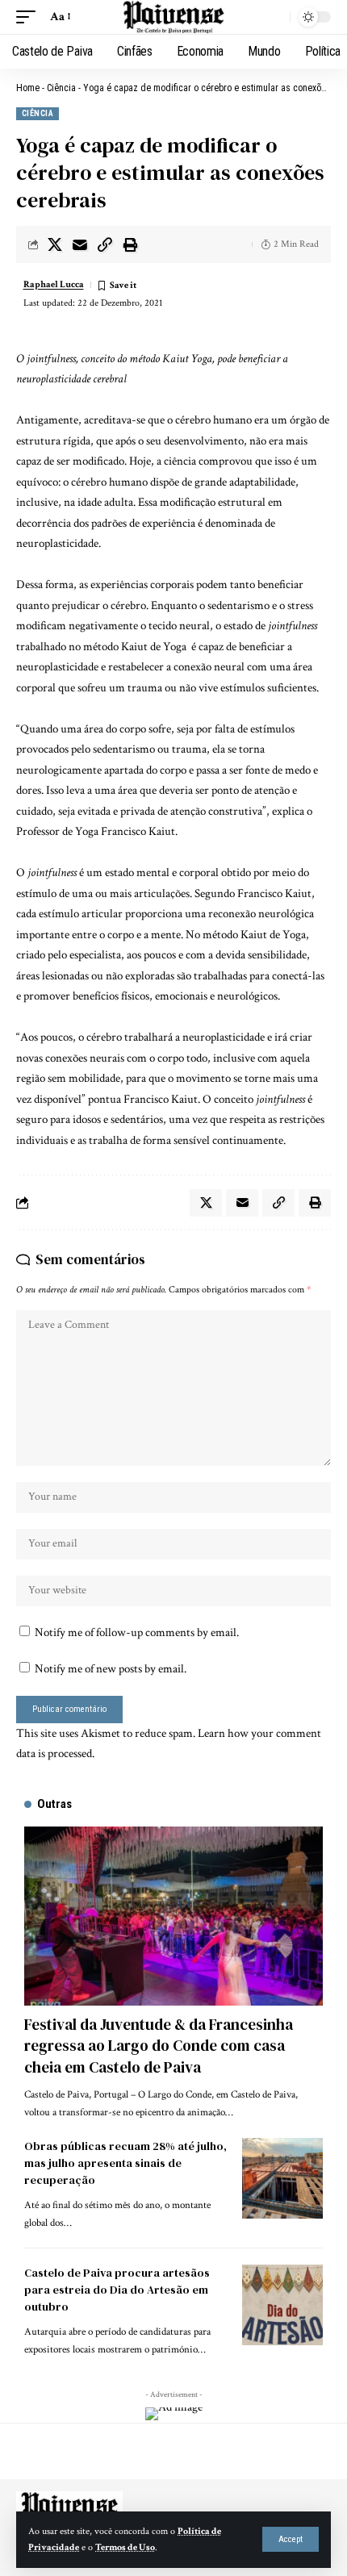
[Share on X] (55, 244)
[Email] (80, 244)
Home (28, 88)
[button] (291, 2539)
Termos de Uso (125, 2547)
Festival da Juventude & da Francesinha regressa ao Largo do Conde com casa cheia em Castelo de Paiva (159, 2046)
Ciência (61, 88)
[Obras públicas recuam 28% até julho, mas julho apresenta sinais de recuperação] (282, 2178)
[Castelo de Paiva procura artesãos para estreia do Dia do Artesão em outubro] (282, 2305)
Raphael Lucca (54, 284)
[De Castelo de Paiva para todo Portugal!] (173, 17)
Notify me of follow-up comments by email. (137, 1632)
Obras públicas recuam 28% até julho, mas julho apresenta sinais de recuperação (125, 2163)
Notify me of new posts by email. (111, 1669)
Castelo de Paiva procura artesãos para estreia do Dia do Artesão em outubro (117, 2290)
